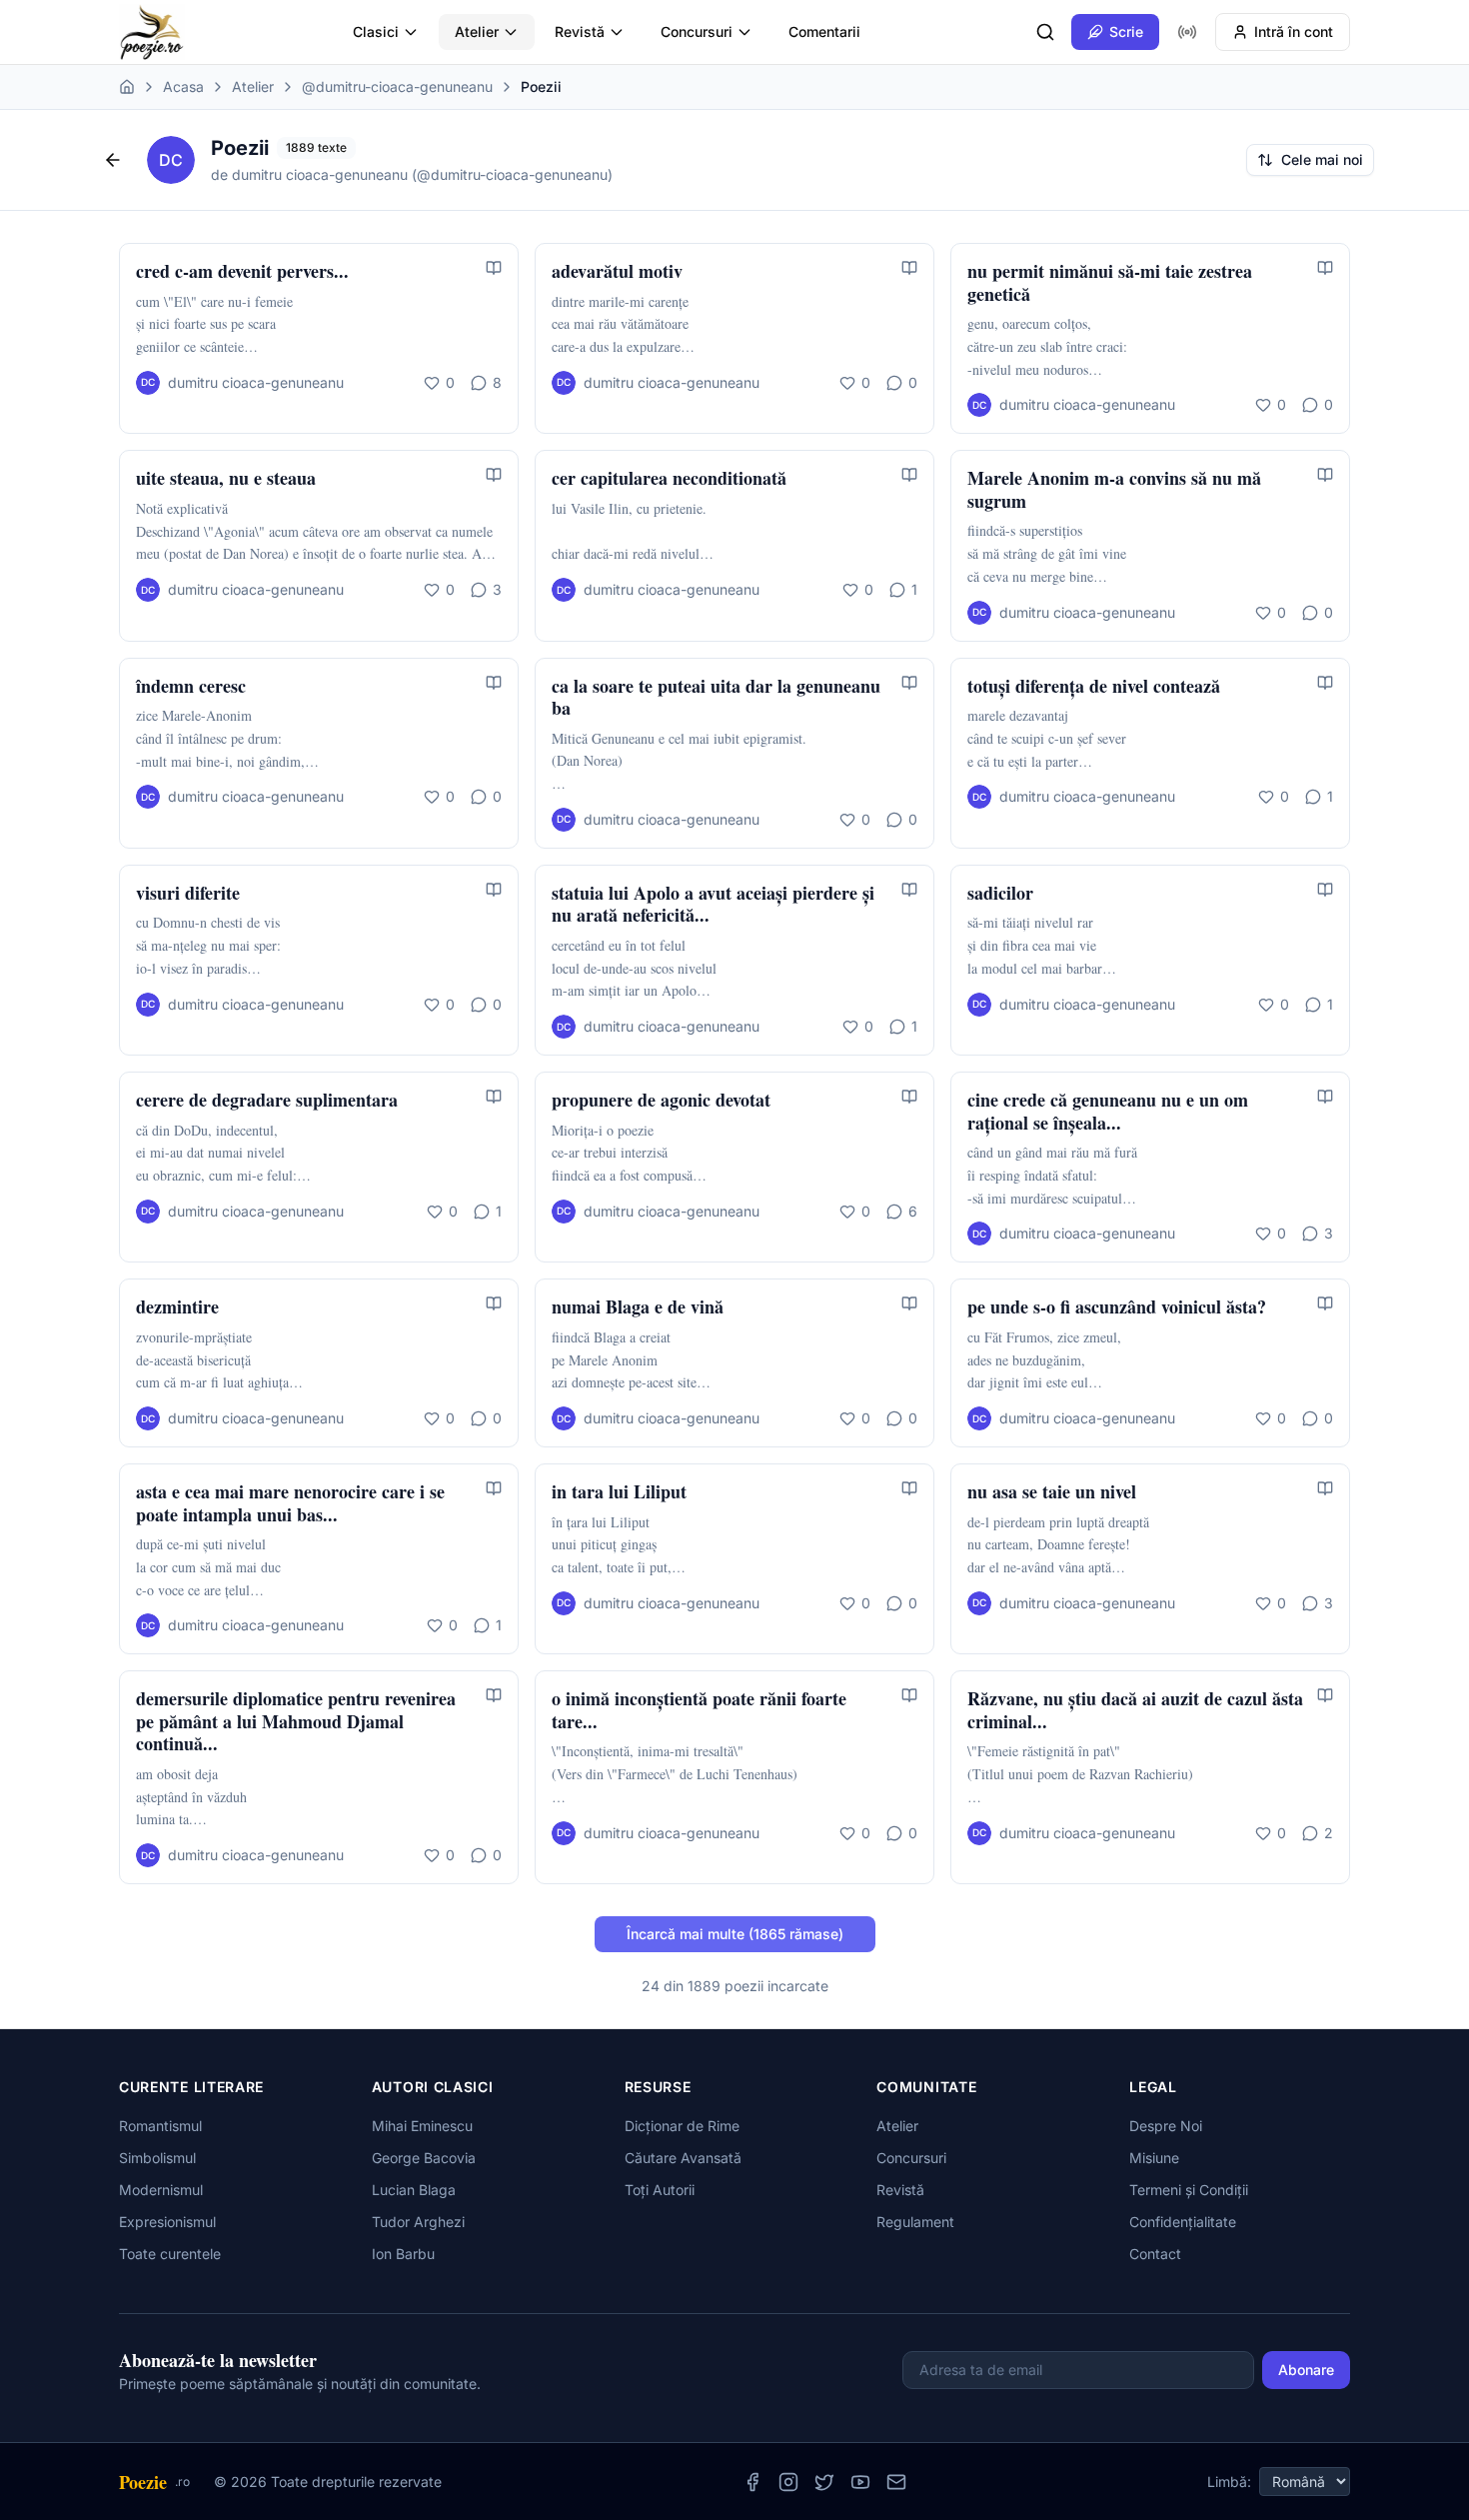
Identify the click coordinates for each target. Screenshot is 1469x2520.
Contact (1155, 2254)
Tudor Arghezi (418, 2222)
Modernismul (161, 2190)
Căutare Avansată (683, 2158)
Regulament (915, 2222)
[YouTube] (860, 2482)
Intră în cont (1294, 31)
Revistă (580, 31)
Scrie (1126, 31)
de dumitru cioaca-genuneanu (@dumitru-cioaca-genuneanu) (412, 174)
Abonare (1306, 2370)
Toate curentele (170, 2254)
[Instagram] (788, 2482)
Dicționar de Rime (682, 2126)
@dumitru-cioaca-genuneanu (397, 86)
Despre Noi (1166, 2126)
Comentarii (824, 31)
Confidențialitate (1183, 2222)
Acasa (183, 86)
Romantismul (160, 2126)
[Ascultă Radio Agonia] (1187, 32)
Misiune (1154, 2158)
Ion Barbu (403, 2254)
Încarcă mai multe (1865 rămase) (735, 1934)
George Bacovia (424, 2158)
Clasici (376, 31)
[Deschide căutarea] (1045, 32)
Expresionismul (167, 2222)
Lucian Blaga (414, 2190)
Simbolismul (157, 2158)
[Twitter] (824, 2482)
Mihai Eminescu (422, 2126)
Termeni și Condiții (1189, 2190)
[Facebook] (752, 2482)
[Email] (896, 2482)
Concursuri (697, 31)
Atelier (477, 31)
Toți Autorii (660, 2190)
